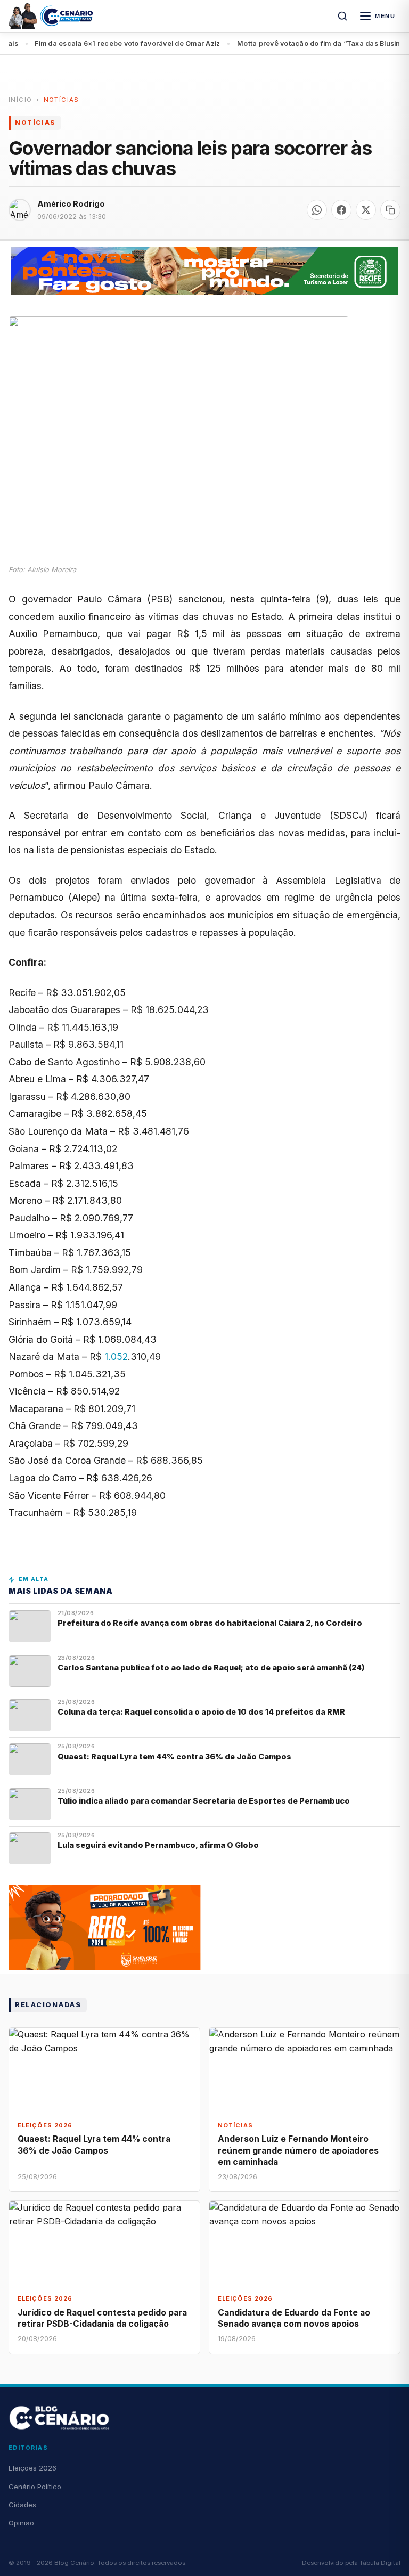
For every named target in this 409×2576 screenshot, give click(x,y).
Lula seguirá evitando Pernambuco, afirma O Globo (158, 1845)
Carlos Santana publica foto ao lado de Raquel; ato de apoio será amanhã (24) (211, 1668)
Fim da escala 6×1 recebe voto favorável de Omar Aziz (103, 43)
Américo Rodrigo (71, 204)
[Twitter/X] (366, 210)
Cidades (22, 2505)
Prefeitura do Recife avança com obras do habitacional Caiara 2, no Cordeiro (211, 1623)
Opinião (21, 2523)
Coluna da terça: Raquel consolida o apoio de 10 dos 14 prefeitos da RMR (201, 1712)
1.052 (116, 1356)
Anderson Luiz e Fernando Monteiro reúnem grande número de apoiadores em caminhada (298, 2150)
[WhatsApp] (317, 210)
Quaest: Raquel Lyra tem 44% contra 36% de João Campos (174, 1756)
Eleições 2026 (32, 2468)
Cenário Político (35, 2487)
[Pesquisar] (342, 16)
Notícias (62, 100)
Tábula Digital (380, 2563)
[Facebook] (341, 210)
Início (20, 100)
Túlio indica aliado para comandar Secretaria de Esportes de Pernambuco (204, 1801)
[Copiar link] (390, 210)
